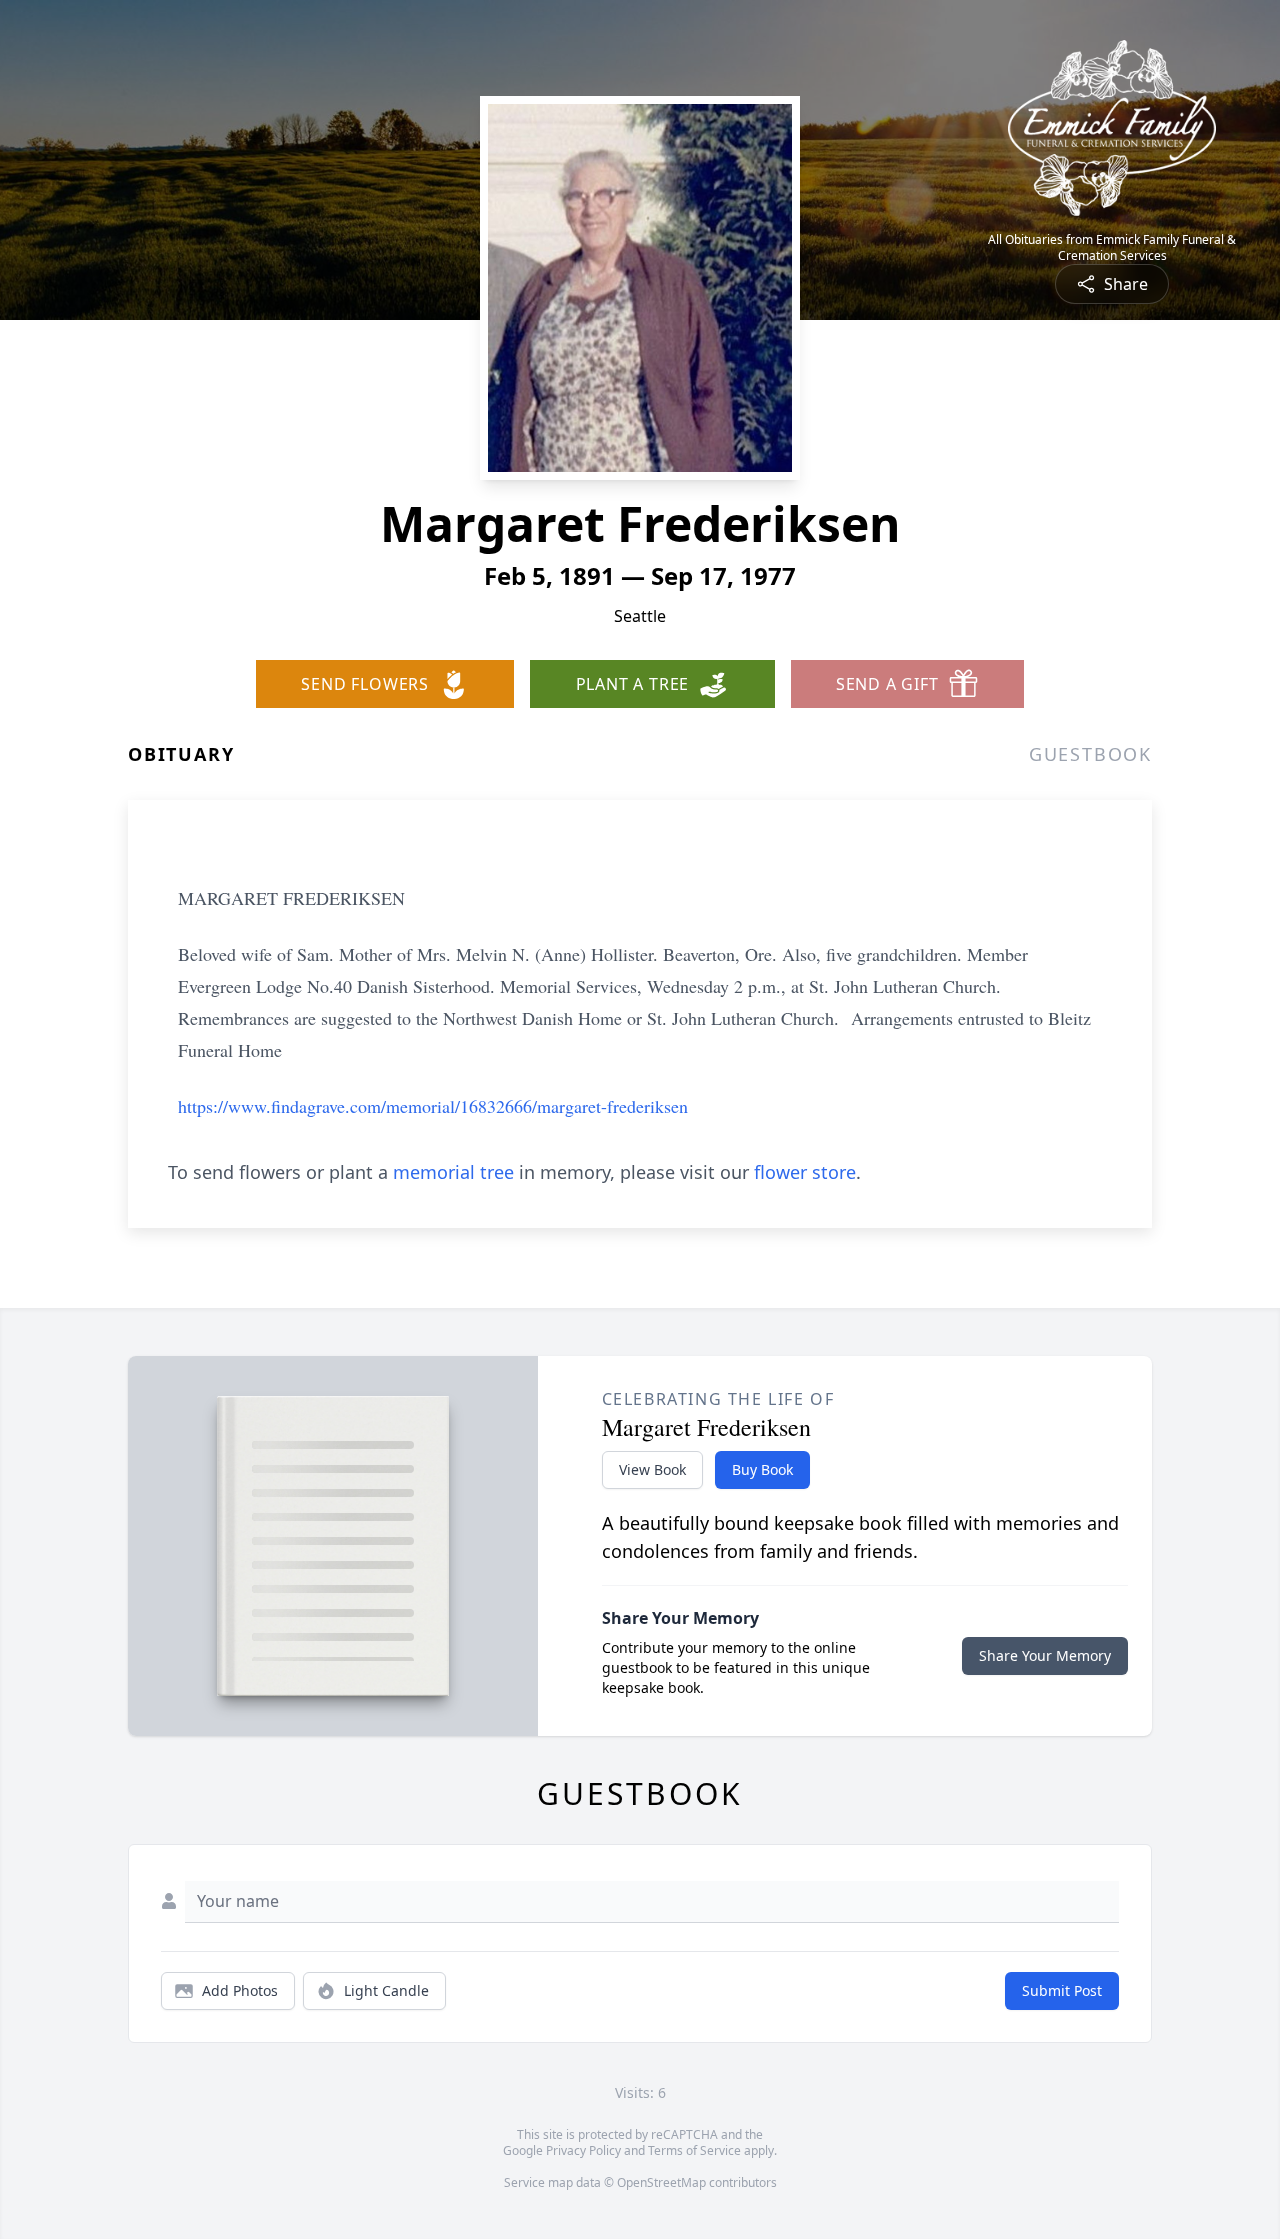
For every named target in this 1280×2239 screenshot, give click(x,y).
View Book (652, 1469)
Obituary (181, 754)
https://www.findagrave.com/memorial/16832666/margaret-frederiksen (433, 1106)
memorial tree (453, 1172)
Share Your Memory (1045, 1655)
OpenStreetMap (661, 2182)
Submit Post (1062, 1990)
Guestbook (1090, 754)
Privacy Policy (583, 2150)
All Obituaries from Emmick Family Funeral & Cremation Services (1112, 248)
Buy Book (762, 1469)
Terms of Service (694, 2150)
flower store (805, 1172)
